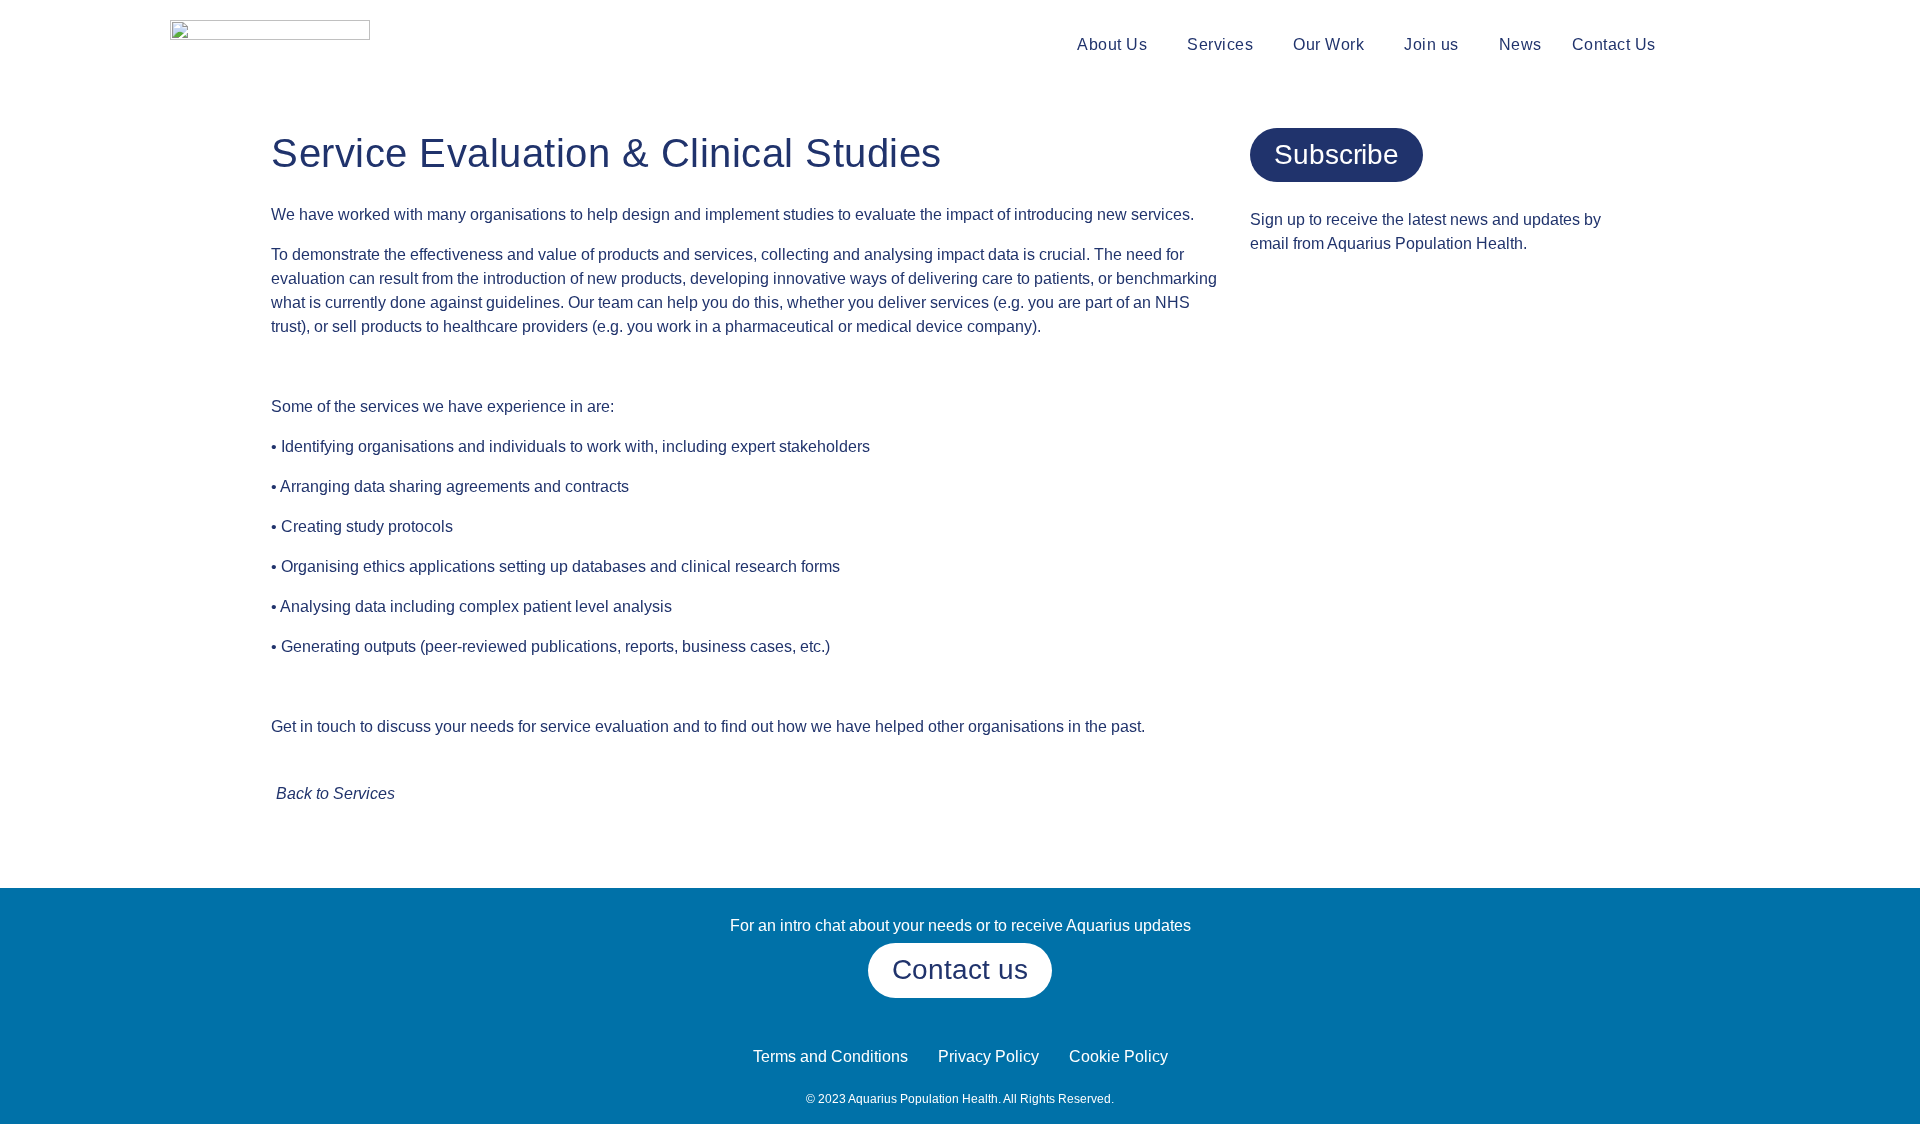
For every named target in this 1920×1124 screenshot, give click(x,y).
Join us (1431, 44)
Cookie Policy (1118, 1056)
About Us (1112, 44)
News (1520, 44)
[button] (1117, 44)
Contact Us (1614, 44)
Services (1220, 44)
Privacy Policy (988, 1056)
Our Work (1328, 44)
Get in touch (313, 726)
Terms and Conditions (830, 1056)
